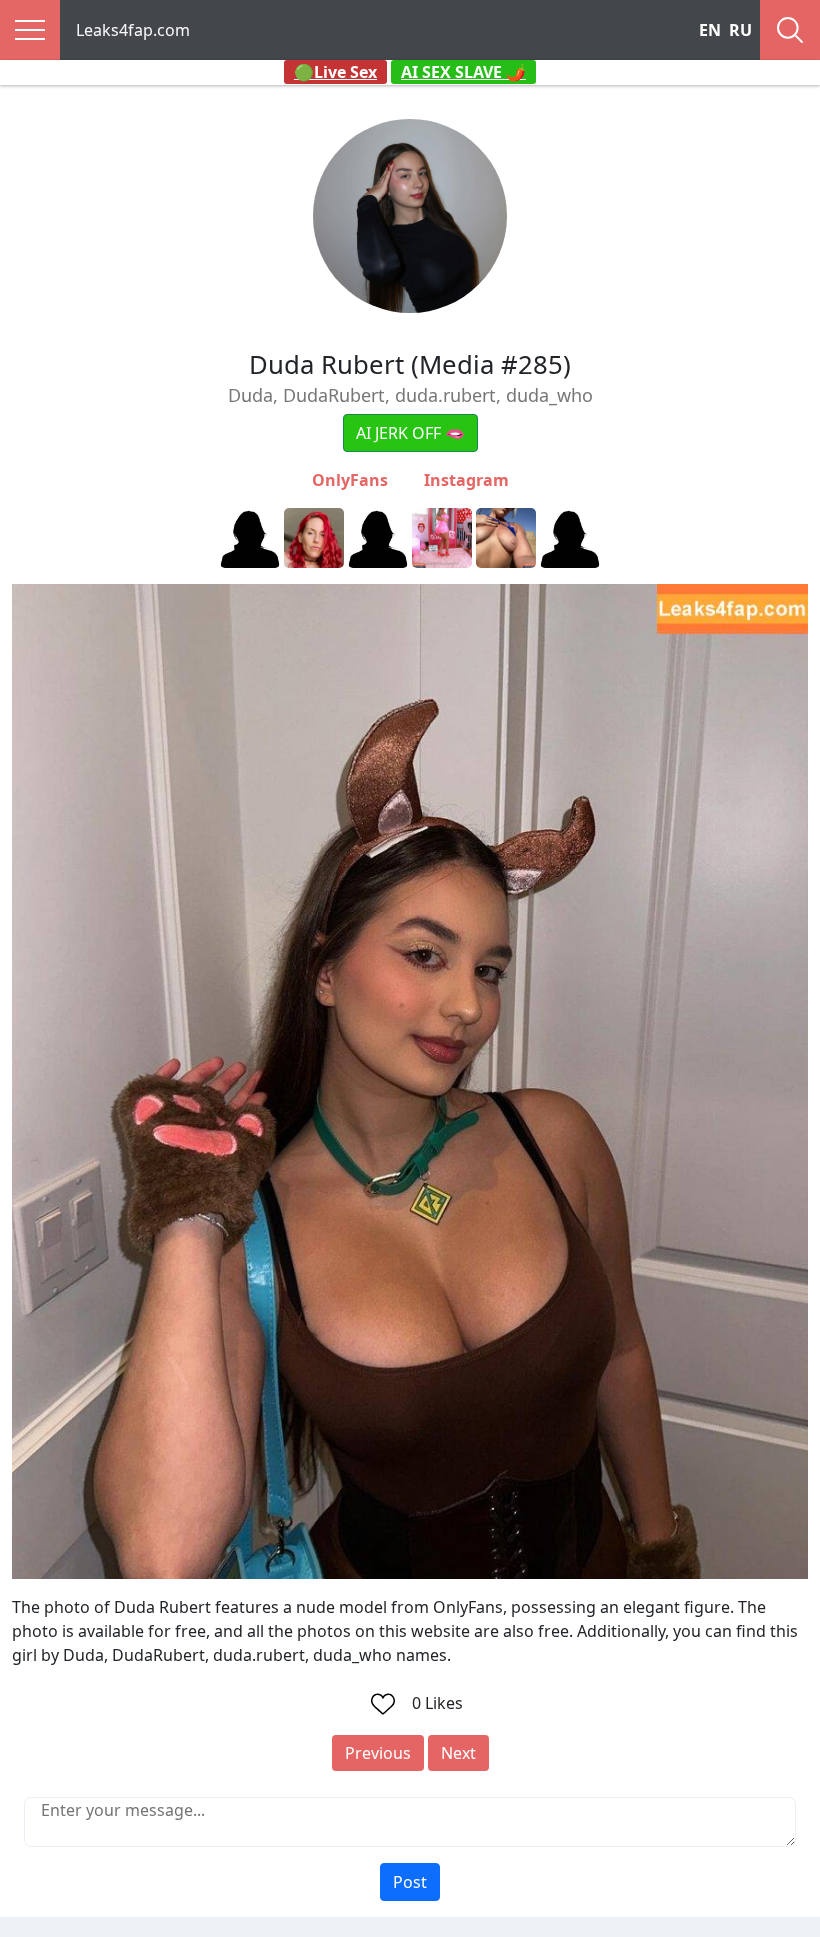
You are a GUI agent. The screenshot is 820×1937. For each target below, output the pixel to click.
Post (410, 1882)
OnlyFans (350, 480)
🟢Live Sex (335, 72)
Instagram (466, 480)
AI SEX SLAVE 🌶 (463, 72)
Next (458, 1753)
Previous (378, 1753)
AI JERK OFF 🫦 (410, 433)
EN (710, 30)
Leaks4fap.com (133, 30)
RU (740, 30)
